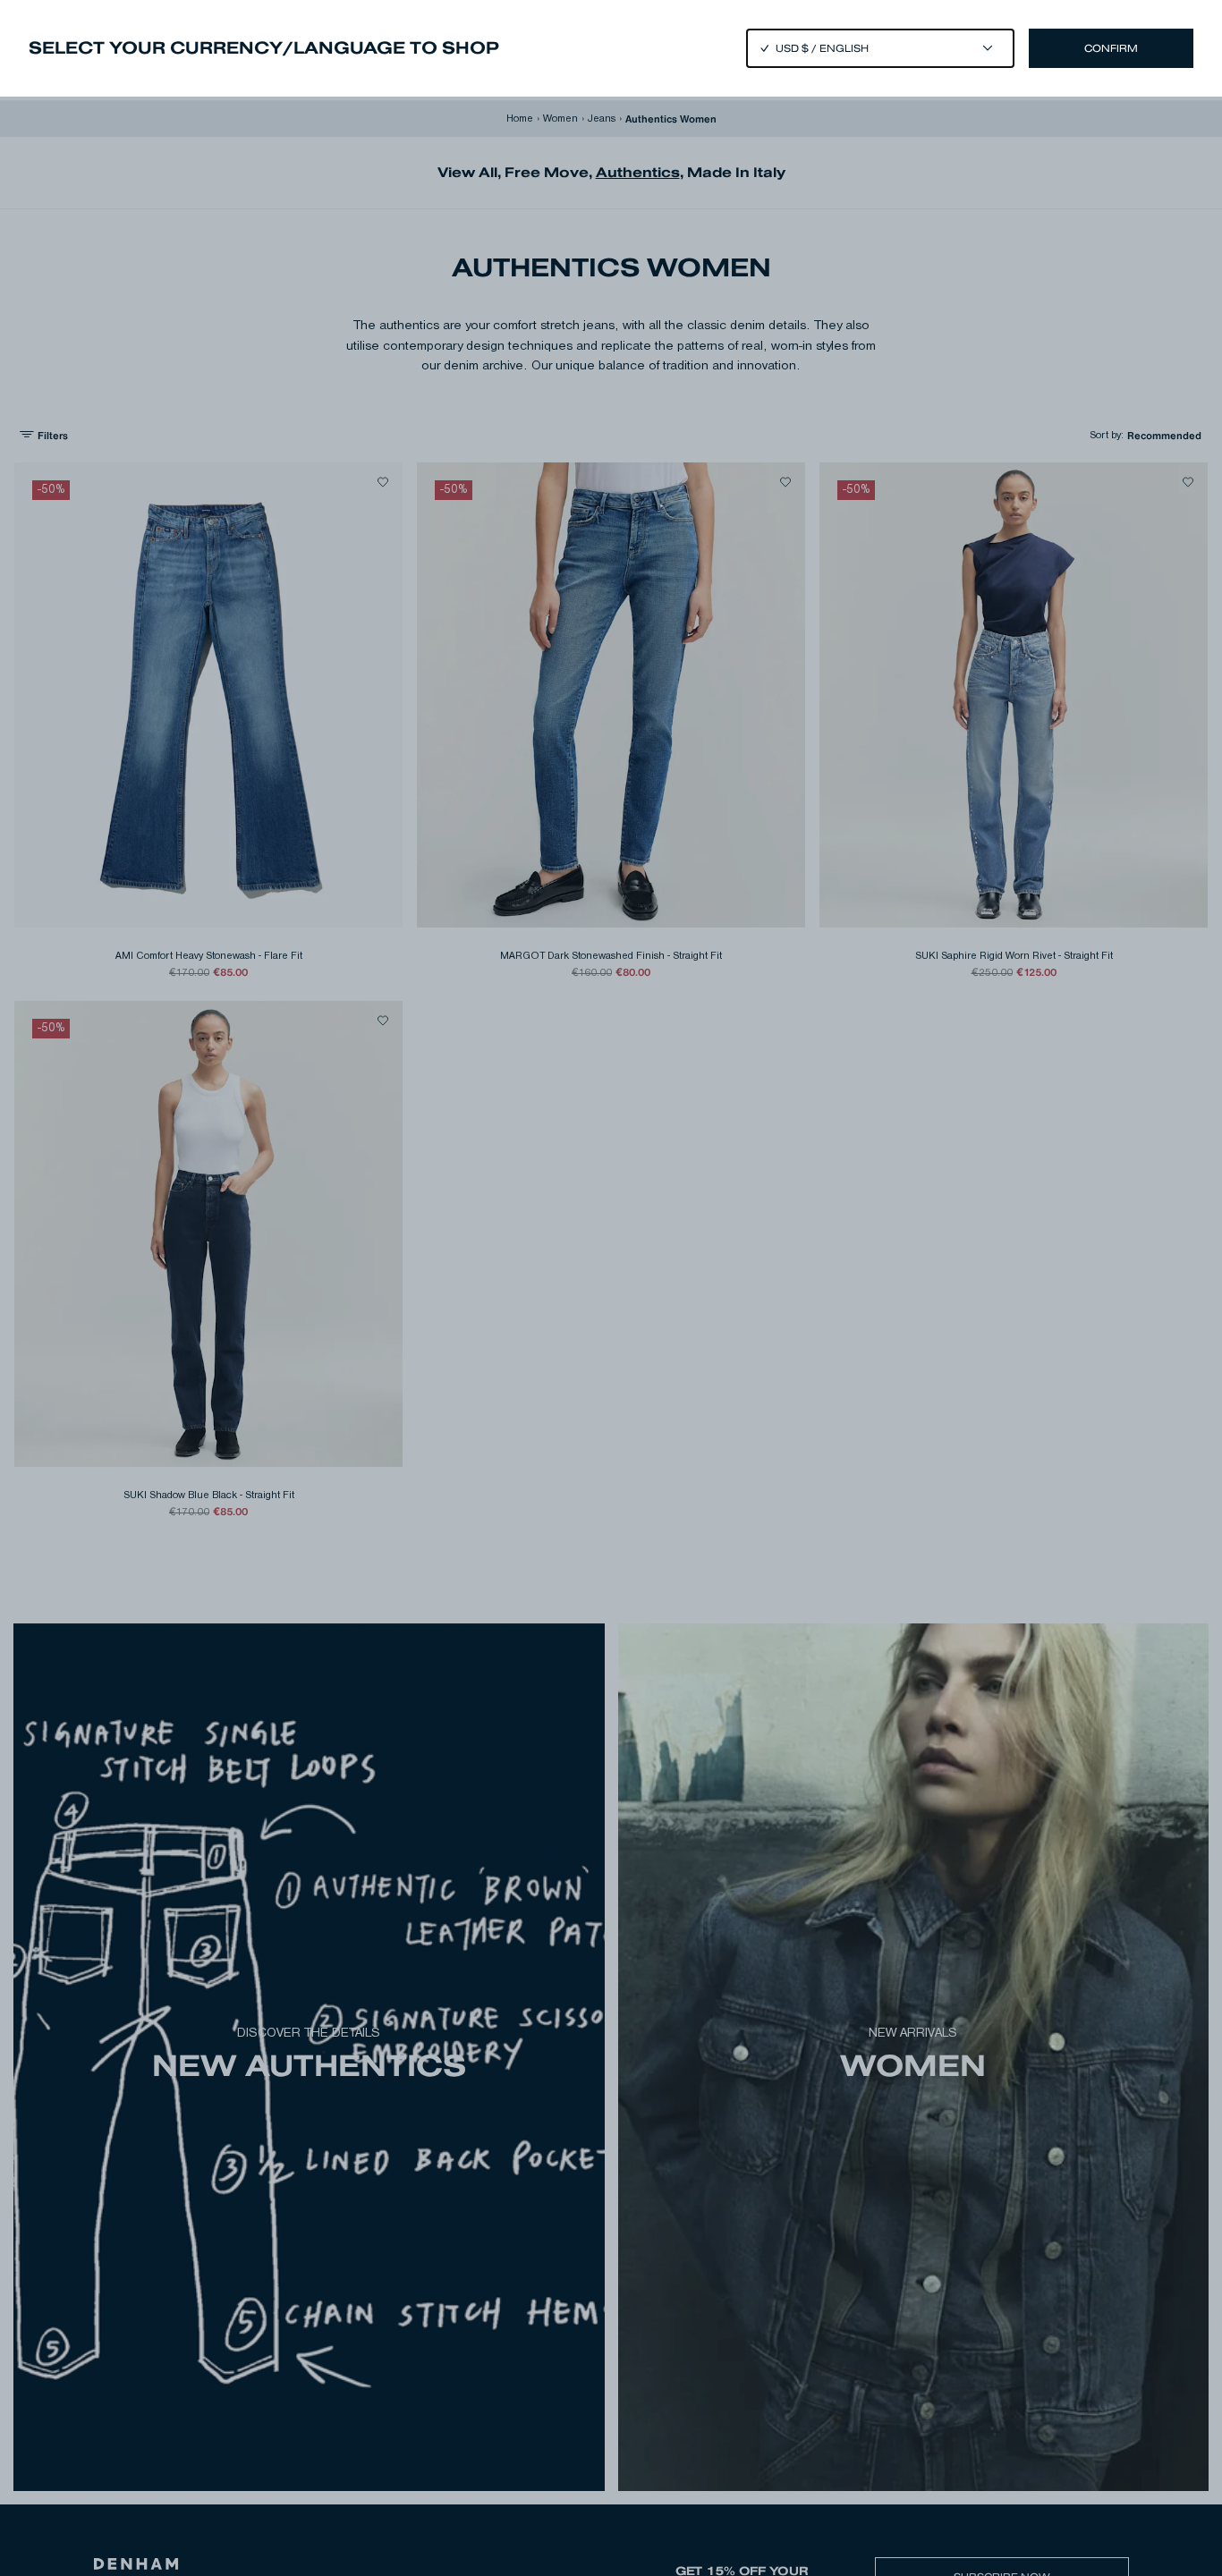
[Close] (611, 1288)
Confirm (1111, 48)
